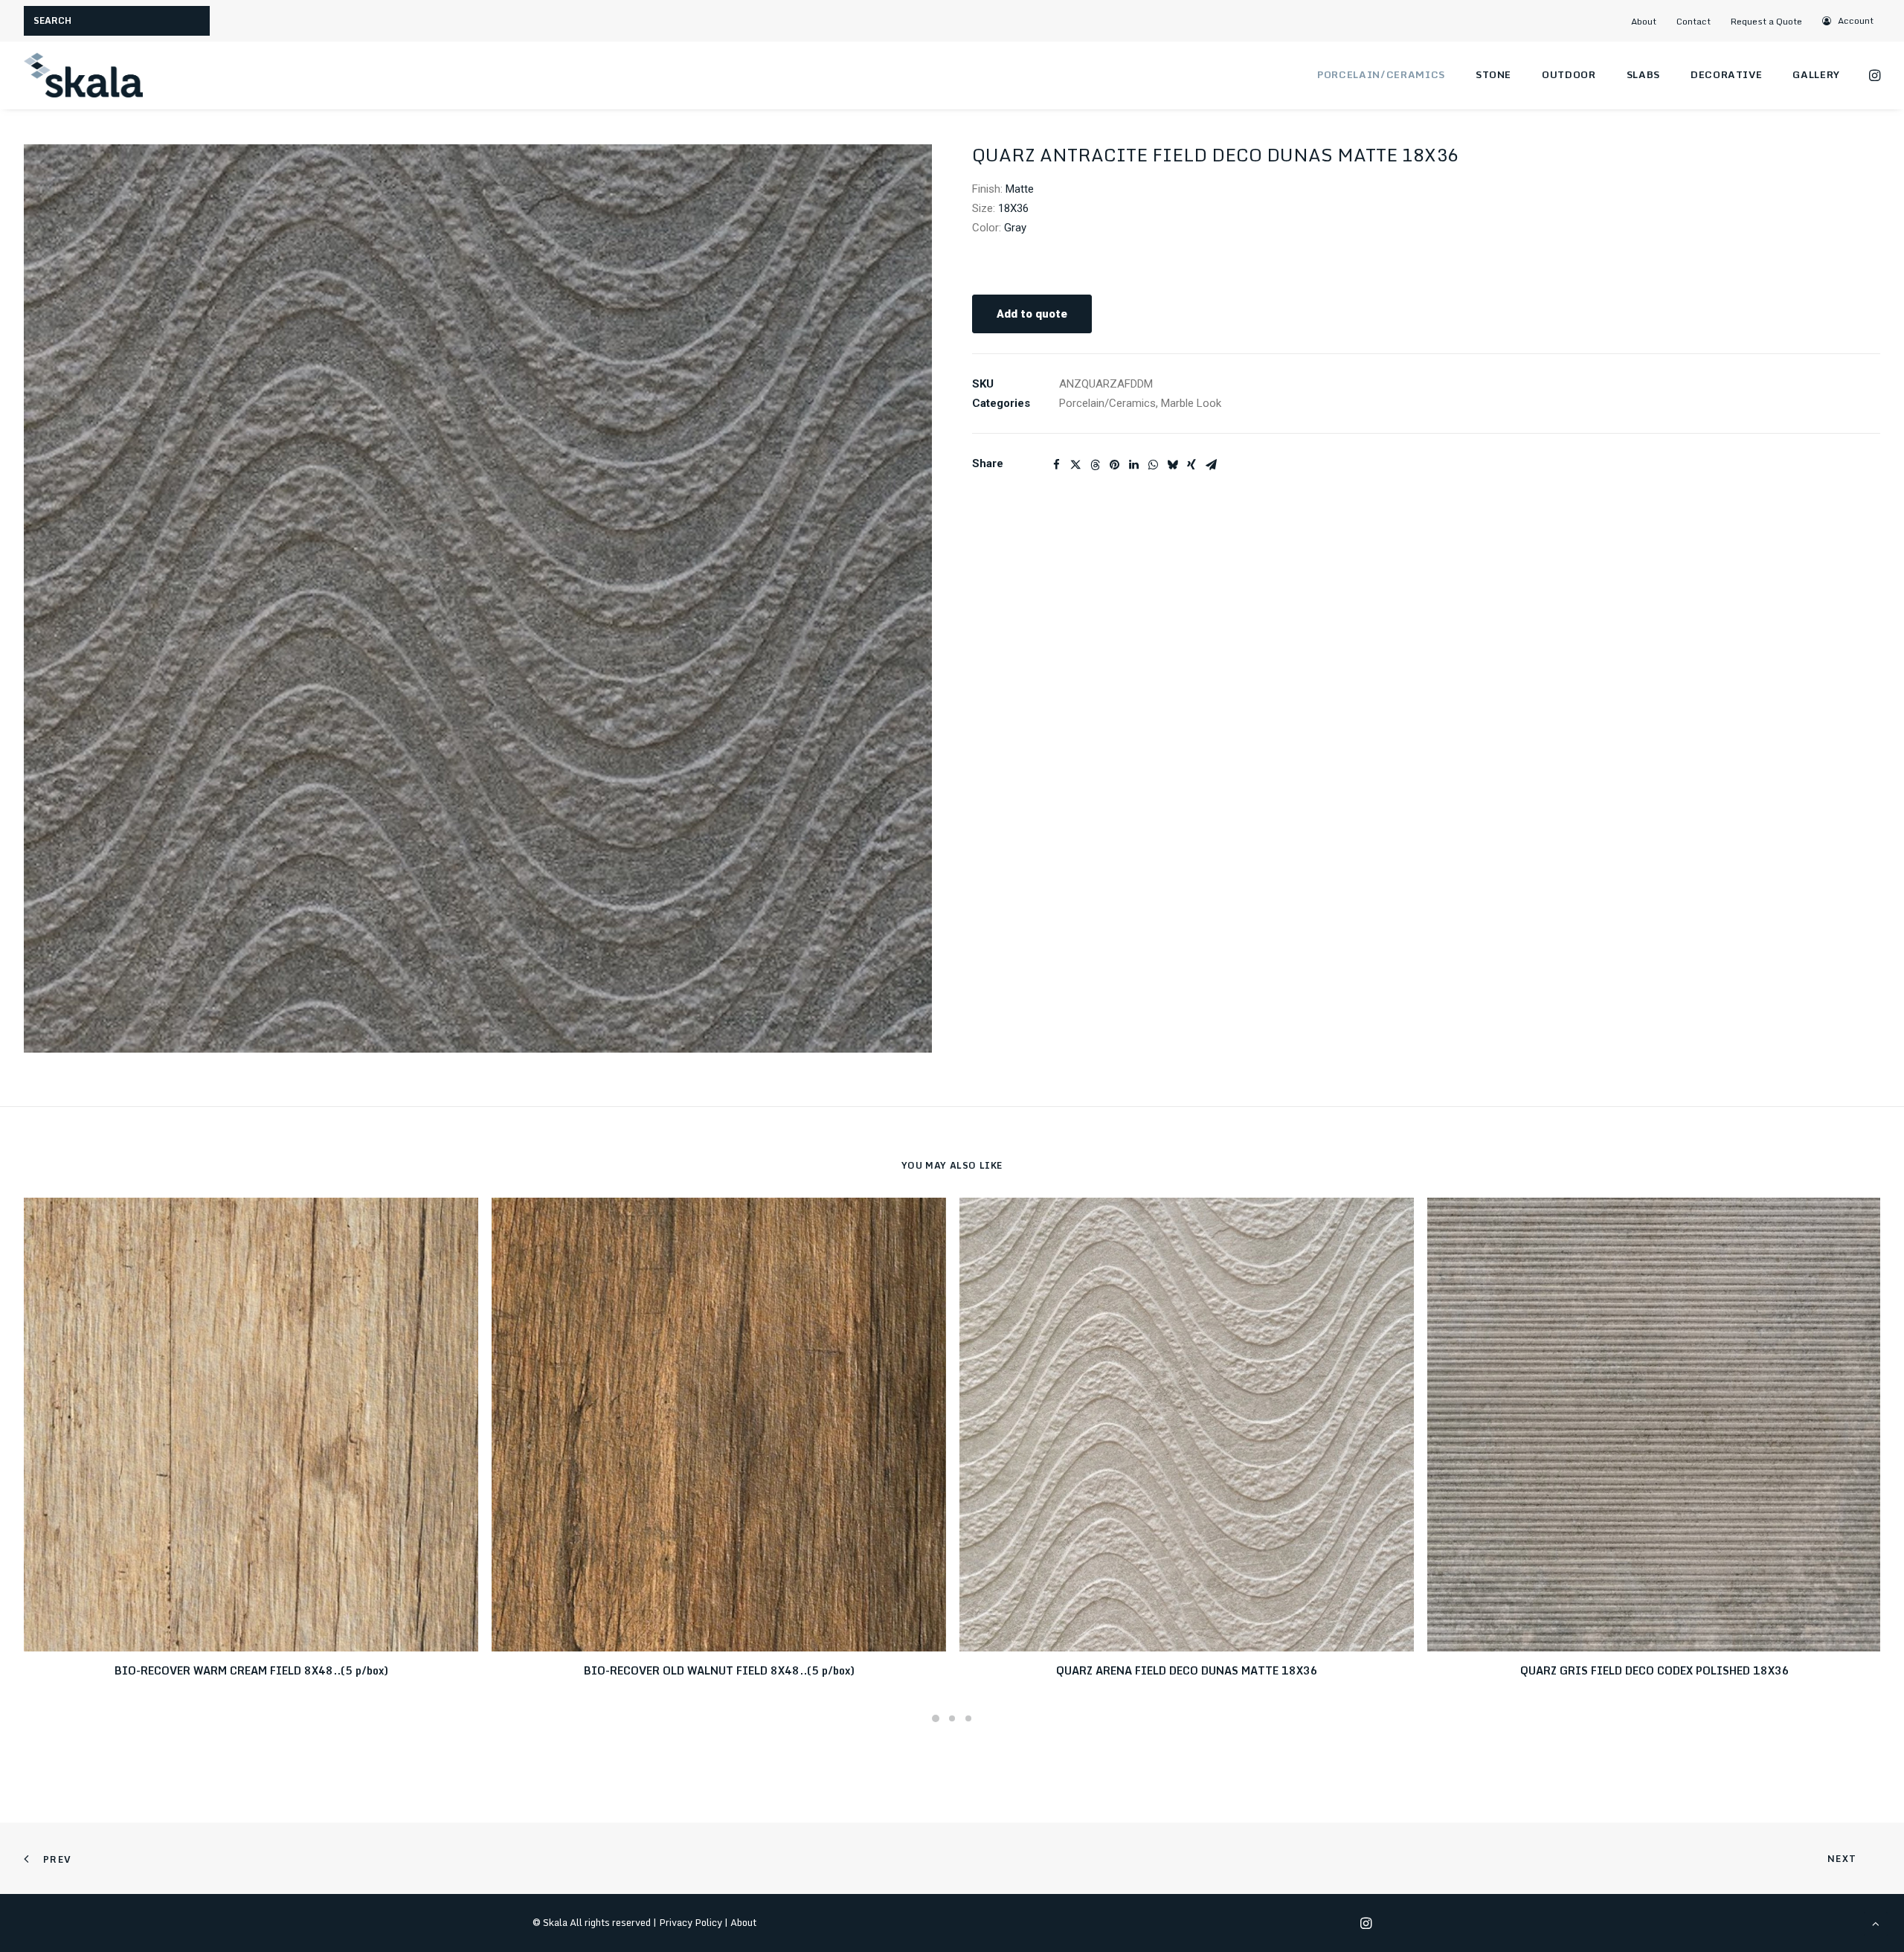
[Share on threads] (1095, 465)
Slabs (1643, 74)
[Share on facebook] (1056, 465)
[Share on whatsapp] (1153, 465)
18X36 (1013, 208)
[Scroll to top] (1876, 1923)
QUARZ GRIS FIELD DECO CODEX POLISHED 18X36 (1655, 1670)
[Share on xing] (1191, 465)
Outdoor (1569, 74)
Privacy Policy (691, 1922)
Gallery (1816, 74)
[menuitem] (1650, 21)
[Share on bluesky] (1172, 465)
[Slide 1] (936, 1718)
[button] (1849, 20)
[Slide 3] (968, 1718)
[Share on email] (1211, 465)
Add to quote (1032, 314)
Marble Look (1191, 403)
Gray (1015, 228)
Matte (1020, 189)
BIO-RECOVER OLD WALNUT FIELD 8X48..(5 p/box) (719, 1670)
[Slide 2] (952, 1718)
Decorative (1727, 74)
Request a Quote (1766, 21)
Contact (1694, 21)
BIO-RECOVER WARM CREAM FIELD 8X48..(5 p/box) (251, 1670)
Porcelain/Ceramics (1381, 74)
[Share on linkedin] (1133, 465)
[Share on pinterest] (1114, 465)
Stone (1493, 74)
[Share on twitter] (1075, 465)
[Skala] (83, 75)
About (1644, 21)
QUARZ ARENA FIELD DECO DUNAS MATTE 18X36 (1187, 1670)
